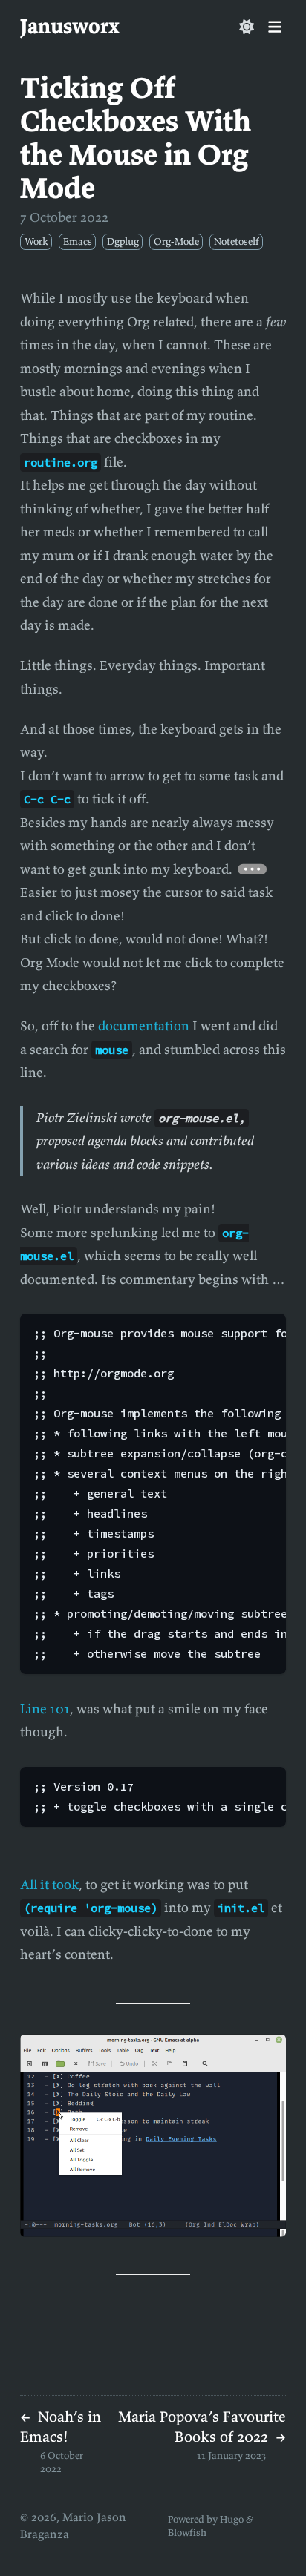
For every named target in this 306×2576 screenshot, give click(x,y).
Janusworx (70, 26)
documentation (144, 1025)
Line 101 (45, 1709)
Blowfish (187, 2533)
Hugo (232, 2519)
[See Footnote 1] (253, 869)
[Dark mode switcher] (247, 27)
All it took (49, 1884)
